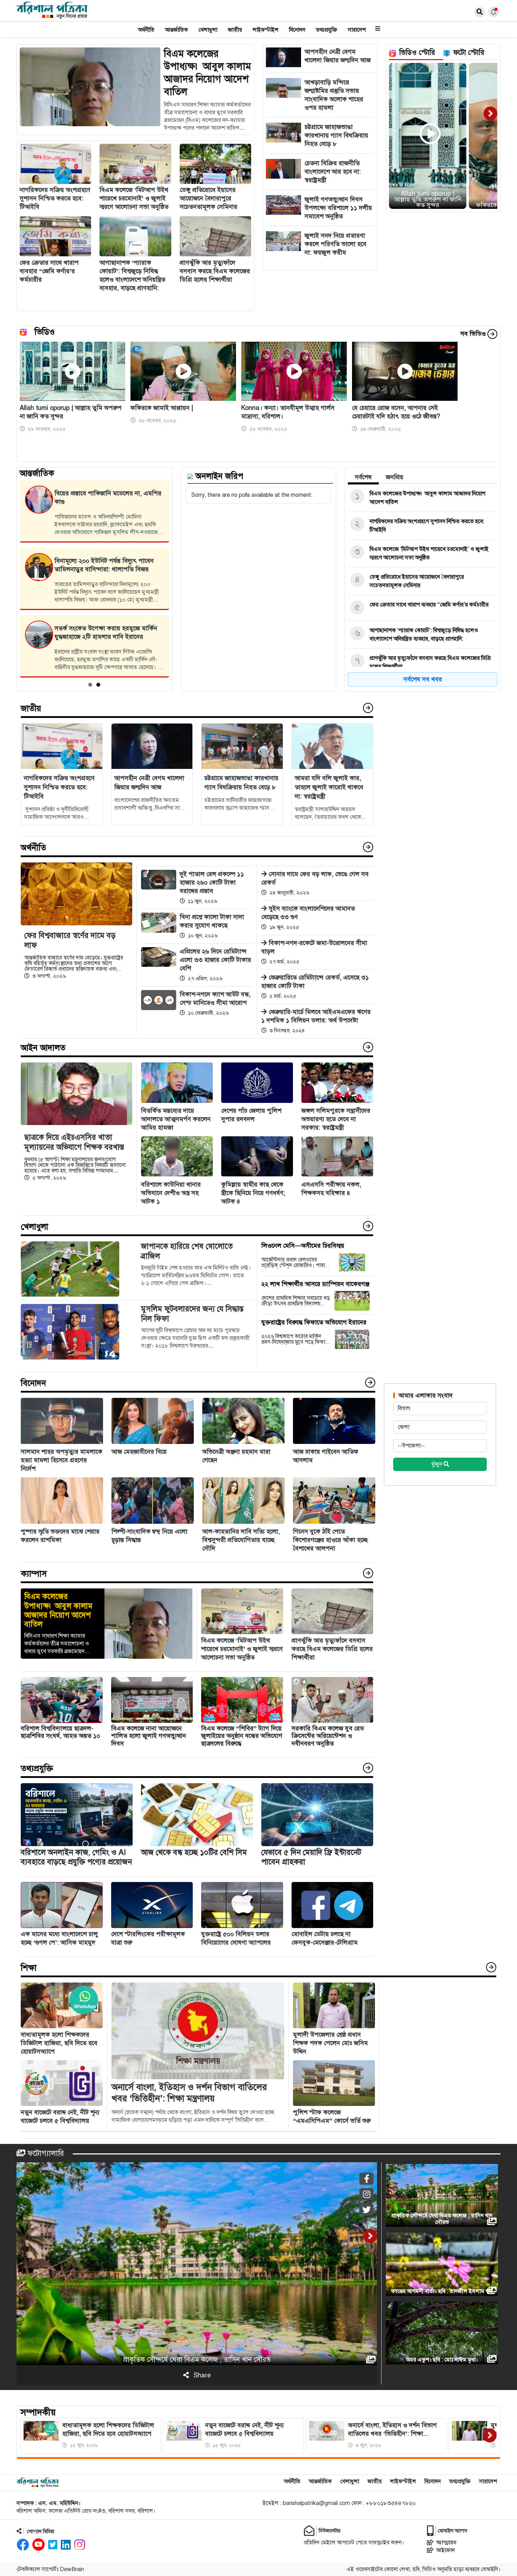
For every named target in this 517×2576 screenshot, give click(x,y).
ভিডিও (45, 332)
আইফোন (445, 2550)
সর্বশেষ (363, 477)
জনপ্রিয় (395, 477)
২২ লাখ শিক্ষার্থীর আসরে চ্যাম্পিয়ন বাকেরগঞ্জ (315, 1284)
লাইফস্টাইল (266, 30)
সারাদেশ (357, 30)
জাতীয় (235, 30)
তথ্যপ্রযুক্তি (327, 30)
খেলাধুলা (208, 30)
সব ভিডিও (474, 334)
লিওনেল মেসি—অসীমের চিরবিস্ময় (303, 1246)
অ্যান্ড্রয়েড (446, 2543)
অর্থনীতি (146, 30)
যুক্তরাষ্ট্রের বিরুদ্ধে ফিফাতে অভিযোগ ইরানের (314, 1322)
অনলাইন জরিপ (219, 476)
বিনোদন (297, 30)
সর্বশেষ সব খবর (423, 679)
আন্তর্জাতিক (176, 30)
